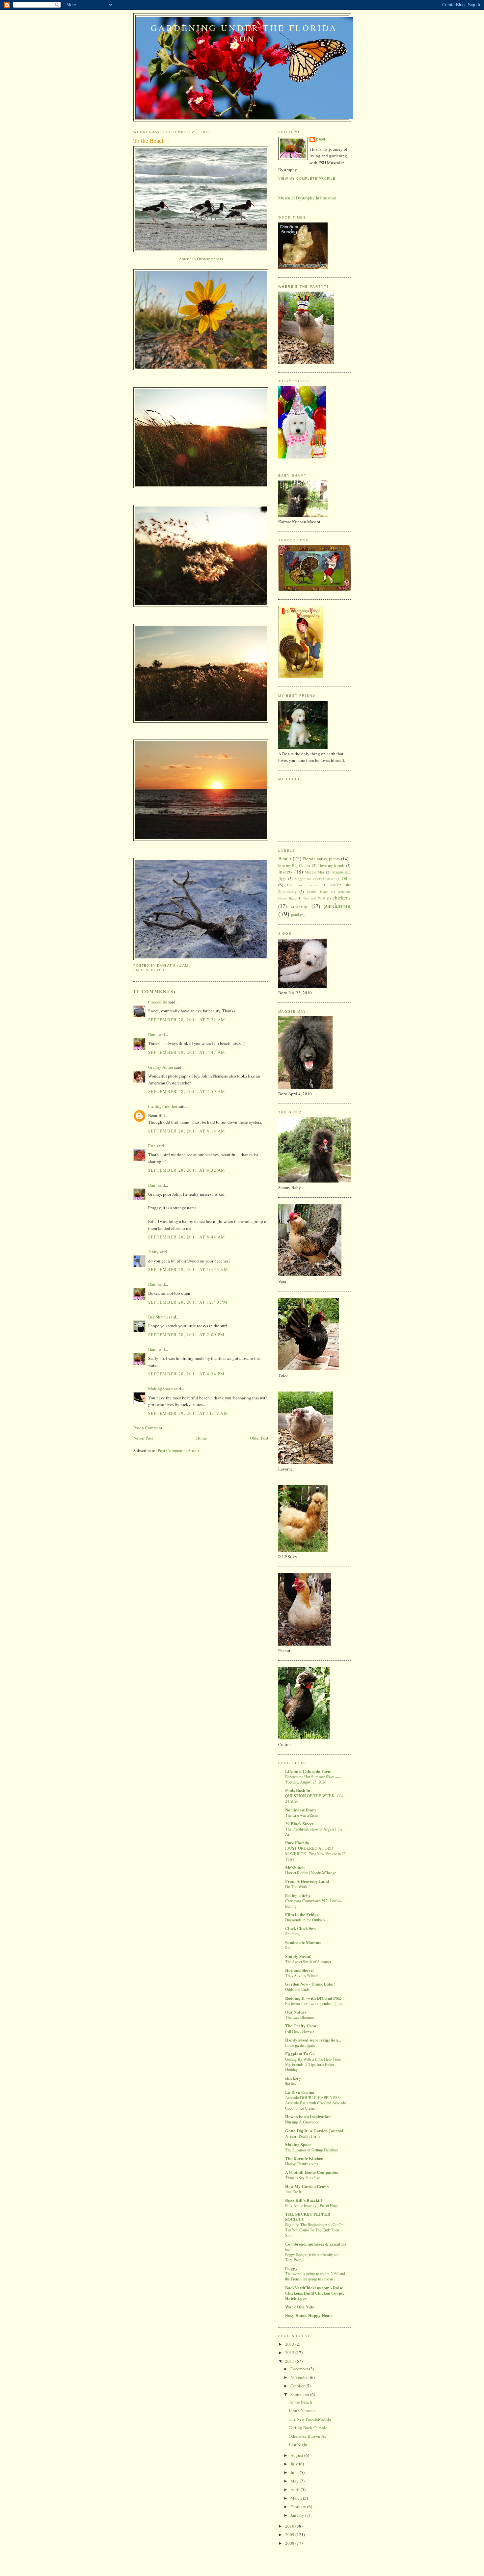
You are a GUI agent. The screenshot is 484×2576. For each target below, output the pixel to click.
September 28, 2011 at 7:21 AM (187, 1020)
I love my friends (331, 865)
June (295, 2472)
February (299, 2507)
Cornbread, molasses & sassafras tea (316, 2246)
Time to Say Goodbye (303, 2177)
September (300, 2394)
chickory (293, 2078)
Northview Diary (301, 1810)
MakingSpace (161, 1389)
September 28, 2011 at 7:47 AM (187, 1052)
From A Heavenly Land (307, 1881)
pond (295, 915)
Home (202, 1438)
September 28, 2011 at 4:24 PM (187, 1374)
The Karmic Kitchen (304, 2158)
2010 (290, 2526)
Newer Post (143, 1438)
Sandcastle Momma (303, 1942)
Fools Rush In (298, 1790)
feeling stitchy (298, 1895)
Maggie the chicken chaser (315, 879)
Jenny (153, 1252)
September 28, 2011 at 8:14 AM (187, 1131)
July (295, 2464)
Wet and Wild (314, 898)
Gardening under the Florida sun (244, 33)
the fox (291, 2083)
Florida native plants (321, 859)
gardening (337, 905)
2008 (290, 2543)
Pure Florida (297, 1843)
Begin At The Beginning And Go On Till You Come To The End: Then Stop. (314, 2230)
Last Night (298, 2445)
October (298, 2386)
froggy (291, 2268)
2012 (290, 2353)
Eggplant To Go (300, 2054)
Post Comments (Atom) (178, 1450)
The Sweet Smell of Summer (308, 1962)
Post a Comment (148, 1428)
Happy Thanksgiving (302, 2164)
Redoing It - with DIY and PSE (313, 1998)
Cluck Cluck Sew (301, 1928)
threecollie (158, 1002)
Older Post (259, 1438)
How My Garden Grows (307, 2186)
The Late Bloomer (300, 2017)
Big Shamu (158, 1317)
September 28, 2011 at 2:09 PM (187, 1335)
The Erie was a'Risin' (302, 1815)
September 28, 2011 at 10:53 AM (188, 1269)
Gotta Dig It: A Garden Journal (314, 2131)
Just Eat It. (294, 2192)
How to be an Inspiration (308, 2116)
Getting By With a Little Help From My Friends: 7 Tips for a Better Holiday (313, 2064)
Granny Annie (161, 1067)
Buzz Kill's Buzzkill (304, 2200)
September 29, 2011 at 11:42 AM (188, 1413)
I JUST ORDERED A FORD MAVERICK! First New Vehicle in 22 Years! (315, 1853)
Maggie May (315, 872)
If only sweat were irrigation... (313, 2040)
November (300, 2377)
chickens (342, 898)
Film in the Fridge (302, 1914)
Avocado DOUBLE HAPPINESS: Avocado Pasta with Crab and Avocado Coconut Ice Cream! (316, 2103)
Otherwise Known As (307, 2436)
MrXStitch (295, 1867)
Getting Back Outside (308, 2428)
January (298, 2515)
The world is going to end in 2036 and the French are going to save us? (315, 2276)
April (296, 2489)
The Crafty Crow (301, 2026)
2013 (290, 2344)
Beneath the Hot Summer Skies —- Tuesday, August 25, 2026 (313, 1779)
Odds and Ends (297, 1989)
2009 (290, 2535)
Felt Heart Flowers (300, 2031)
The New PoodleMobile (310, 2419)
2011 (290, 2361)
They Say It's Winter (301, 1975)
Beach (158, 970)
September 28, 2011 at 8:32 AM (187, 1170)
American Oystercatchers (201, 259)
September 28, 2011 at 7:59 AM (187, 1091)
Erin (152, 1146)
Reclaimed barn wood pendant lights (314, 2003)
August (297, 2455)
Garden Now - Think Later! (310, 1984)
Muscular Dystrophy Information (307, 198)
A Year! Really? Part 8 (303, 2136)
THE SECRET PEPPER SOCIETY (308, 2216)
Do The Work (296, 1886)
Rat (288, 1948)
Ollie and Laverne (303, 885)
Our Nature (296, 2012)
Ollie (346, 878)
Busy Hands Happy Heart (309, 2315)
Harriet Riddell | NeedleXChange (311, 1873)
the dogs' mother (163, 1106)
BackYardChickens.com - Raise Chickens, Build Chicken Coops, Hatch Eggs (314, 2293)
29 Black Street (299, 1823)
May (295, 2481)
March (297, 2498)
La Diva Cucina (300, 2092)
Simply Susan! (298, 1956)
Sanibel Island (318, 892)
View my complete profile (307, 179)
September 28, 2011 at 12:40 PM (188, 1302)
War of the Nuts (299, 2307)
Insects (285, 872)
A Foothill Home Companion (312, 2172)
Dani (152, 1034)
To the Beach (300, 2402)
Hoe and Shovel (299, 1970)
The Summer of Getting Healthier (312, 2150)
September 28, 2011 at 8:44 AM (187, 1237)
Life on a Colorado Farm (308, 1771)
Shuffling (292, 1934)
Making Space (298, 2144)
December (300, 2369)
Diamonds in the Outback (305, 1920)
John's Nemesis (302, 2410)
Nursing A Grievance (302, 2122)
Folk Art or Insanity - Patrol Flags (312, 2205)
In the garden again (300, 2045)
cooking (299, 906)
